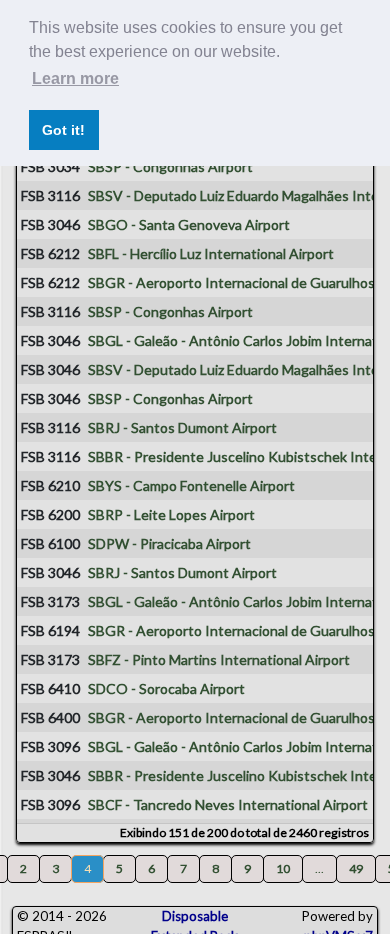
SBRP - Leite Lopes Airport (171, 514)
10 (283, 868)
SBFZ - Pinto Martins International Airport (219, 659)
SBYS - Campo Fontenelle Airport (191, 485)
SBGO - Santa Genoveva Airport (189, 224)
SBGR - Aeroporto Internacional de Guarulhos (231, 282)
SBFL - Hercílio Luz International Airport (211, 253)
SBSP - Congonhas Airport (170, 166)
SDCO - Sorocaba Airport (166, 688)
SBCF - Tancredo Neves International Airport (228, 804)
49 (356, 868)
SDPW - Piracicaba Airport (169, 543)
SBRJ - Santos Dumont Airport (182, 427)
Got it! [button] (63, 130)
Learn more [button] (75, 78)
